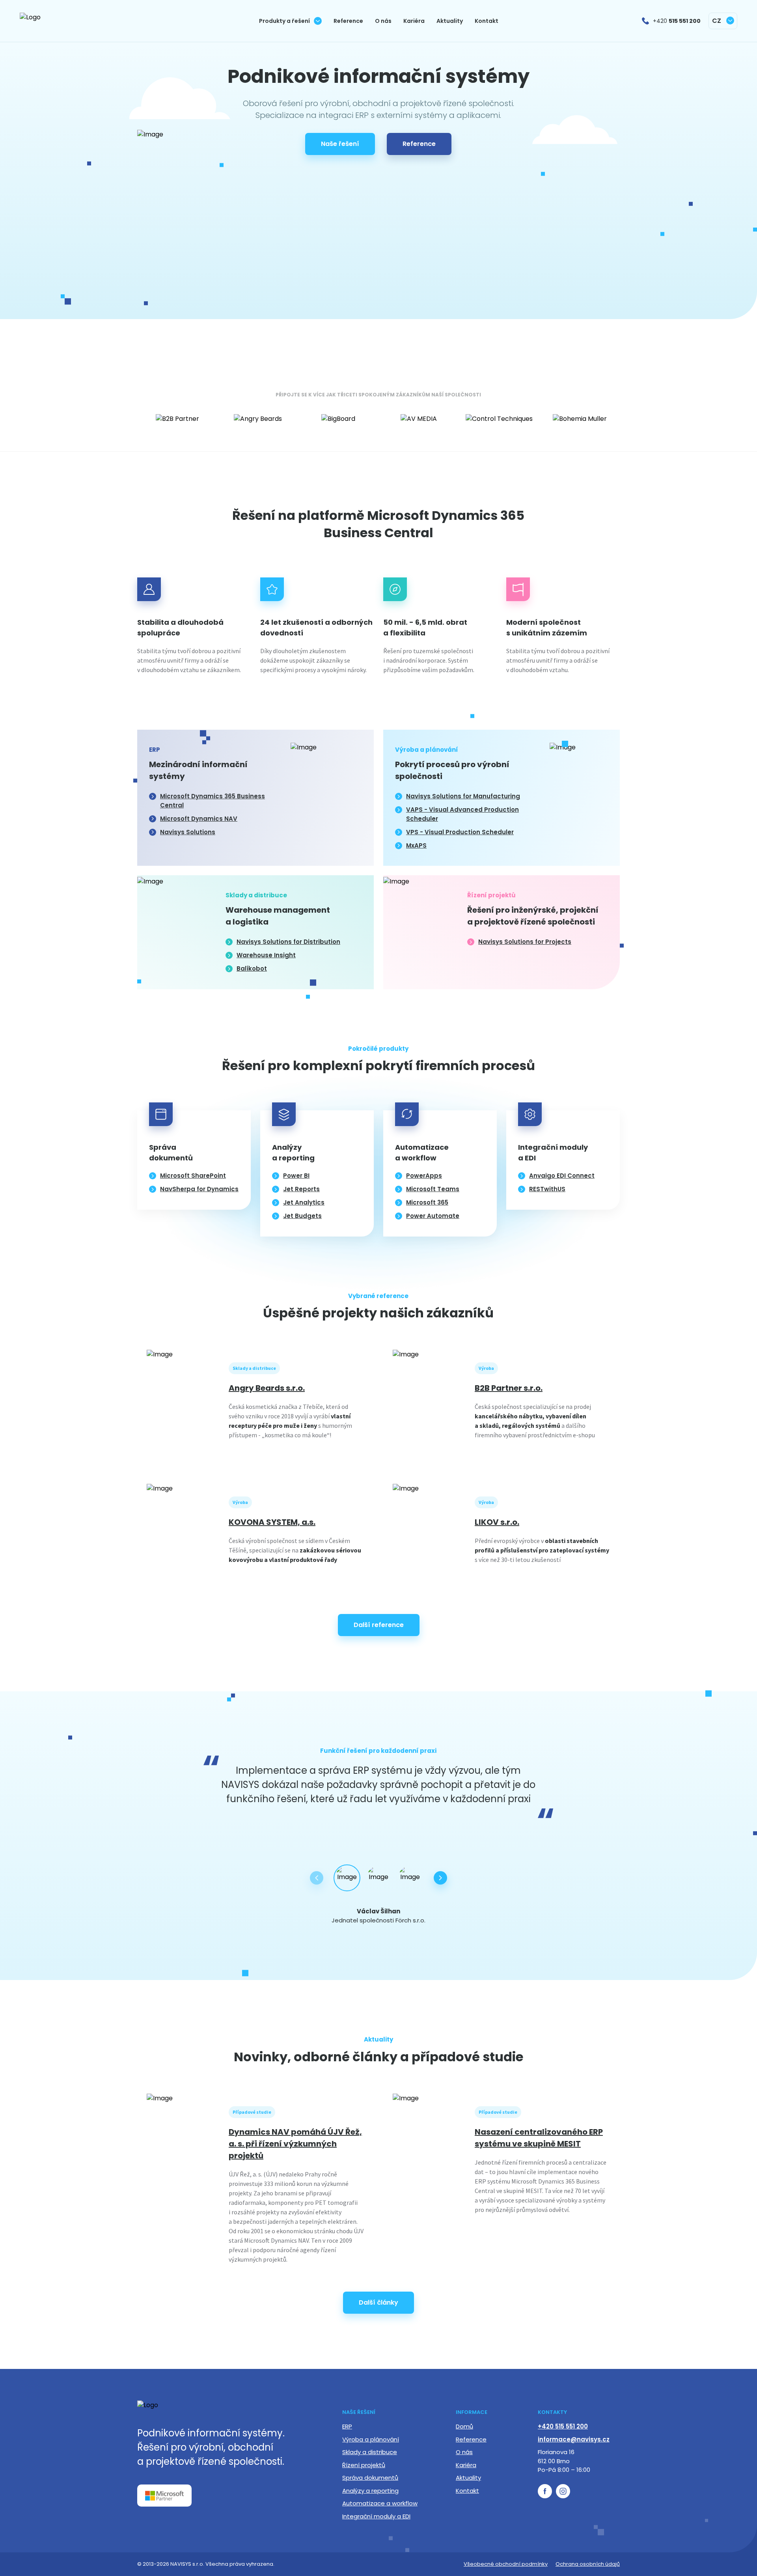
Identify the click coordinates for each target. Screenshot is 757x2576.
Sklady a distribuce (370, 2452)
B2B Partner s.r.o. (509, 1388)
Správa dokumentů (370, 2478)
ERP (347, 2426)
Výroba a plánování (371, 2439)
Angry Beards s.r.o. (267, 1388)
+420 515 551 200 (563, 2426)
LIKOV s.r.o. (497, 1522)
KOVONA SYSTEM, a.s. (272, 1522)
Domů (464, 2426)
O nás (464, 2452)
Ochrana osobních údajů (588, 2564)
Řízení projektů (364, 2465)
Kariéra (466, 2465)
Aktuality (468, 2478)
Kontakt (467, 2491)
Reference (471, 2439)
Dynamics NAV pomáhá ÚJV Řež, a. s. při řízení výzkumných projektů (295, 2144)
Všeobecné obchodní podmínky (506, 2564)
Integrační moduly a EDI (376, 2516)
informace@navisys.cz (574, 2439)
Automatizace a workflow (380, 2503)
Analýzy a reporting (370, 2491)
